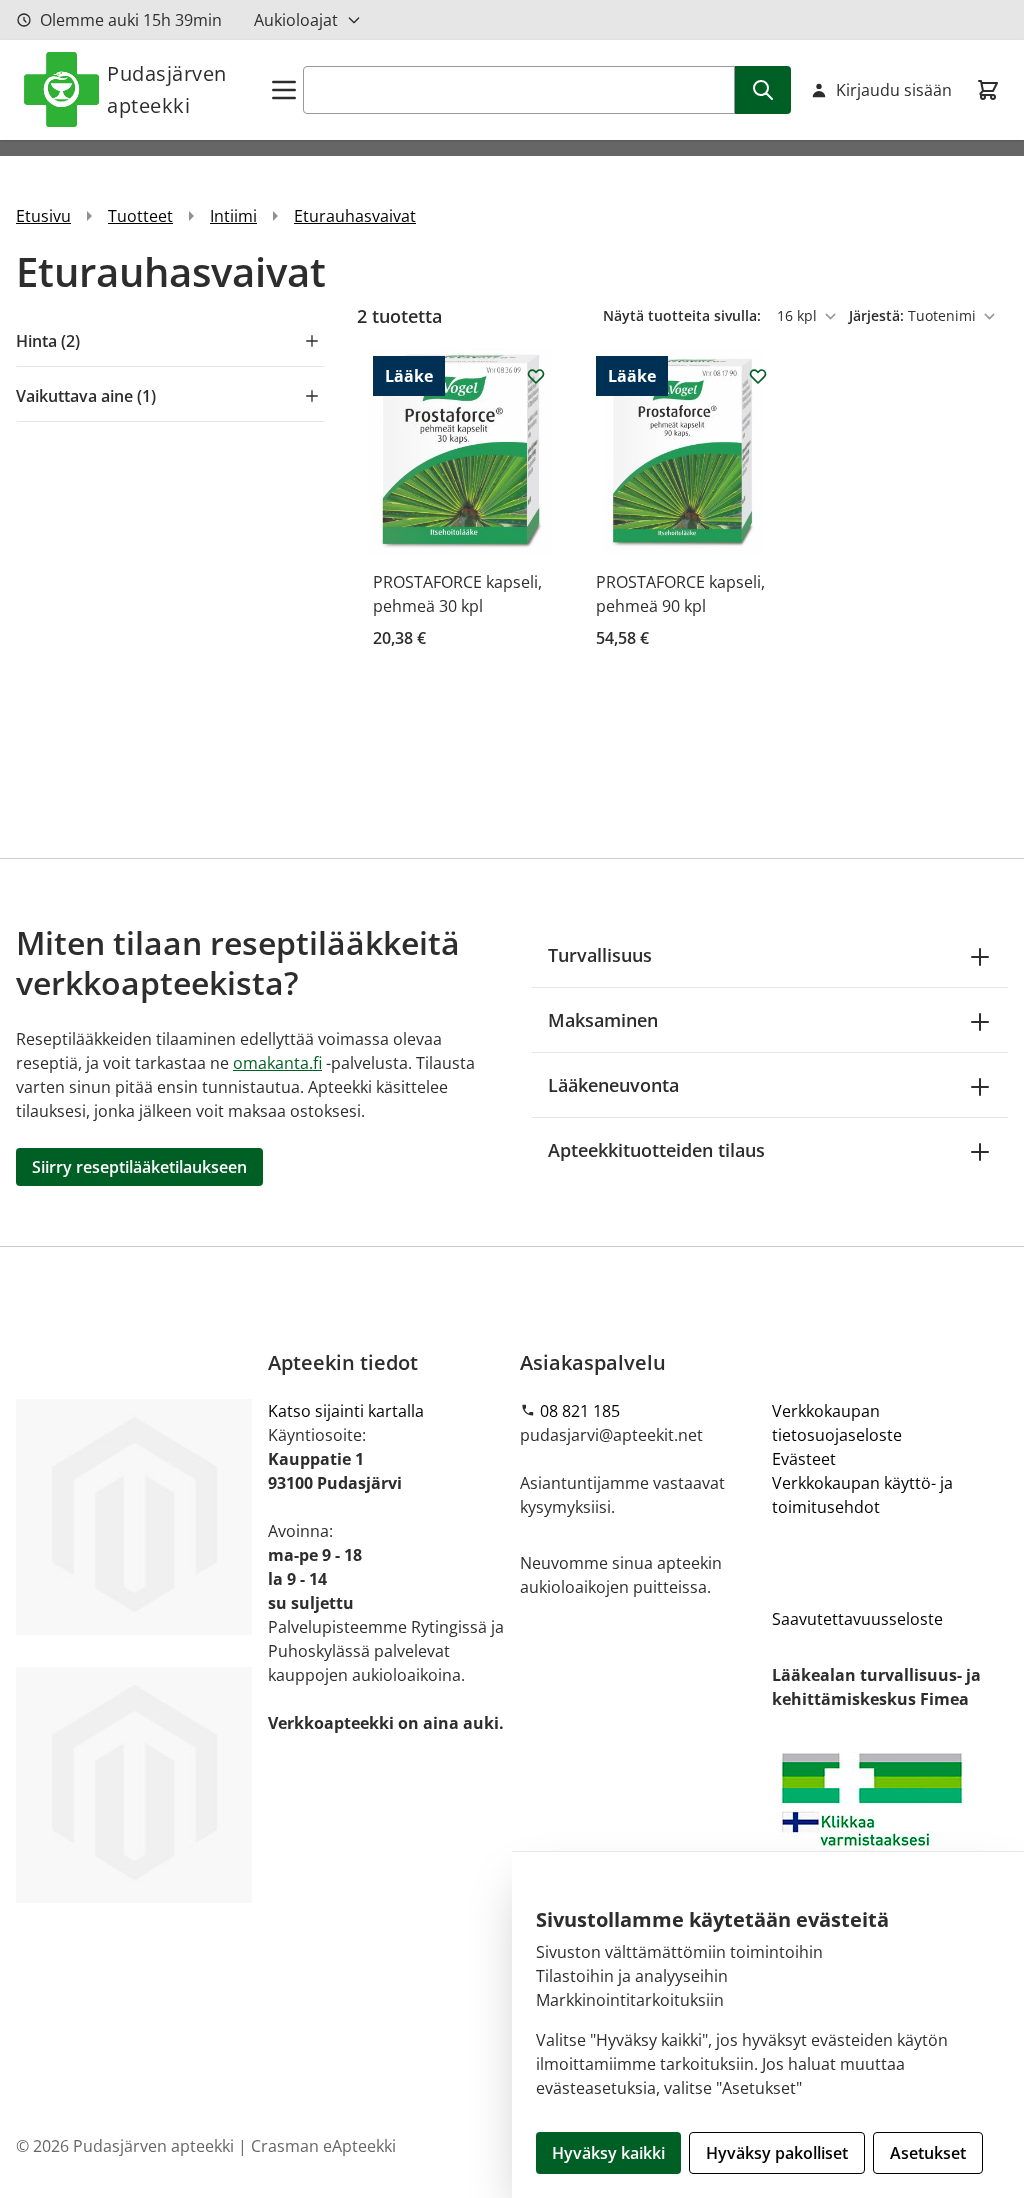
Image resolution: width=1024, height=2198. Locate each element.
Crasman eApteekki (323, 2146)
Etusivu (43, 216)
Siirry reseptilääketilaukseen (139, 1167)
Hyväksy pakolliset (777, 2153)
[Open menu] (284, 90)
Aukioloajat (296, 20)
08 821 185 (580, 1411)
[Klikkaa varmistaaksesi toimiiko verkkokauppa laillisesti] (890, 1826)
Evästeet (804, 1459)
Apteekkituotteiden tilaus (656, 1150)
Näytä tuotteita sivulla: (684, 315)
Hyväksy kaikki (608, 2153)
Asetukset (928, 2153)
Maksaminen (603, 1020)
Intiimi (233, 216)
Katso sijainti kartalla (346, 1411)
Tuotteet (140, 216)
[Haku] (763, 90)
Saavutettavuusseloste (857, 1619)
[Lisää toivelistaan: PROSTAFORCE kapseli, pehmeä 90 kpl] (758, 376)
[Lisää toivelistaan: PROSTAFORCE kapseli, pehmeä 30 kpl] (536, 376)
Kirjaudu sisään (894, 90)
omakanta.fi (277, 1063)
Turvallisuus (600, 955)
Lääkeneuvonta (613, 1085)
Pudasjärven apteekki (167, 89)
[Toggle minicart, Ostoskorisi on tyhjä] (988, 90)
